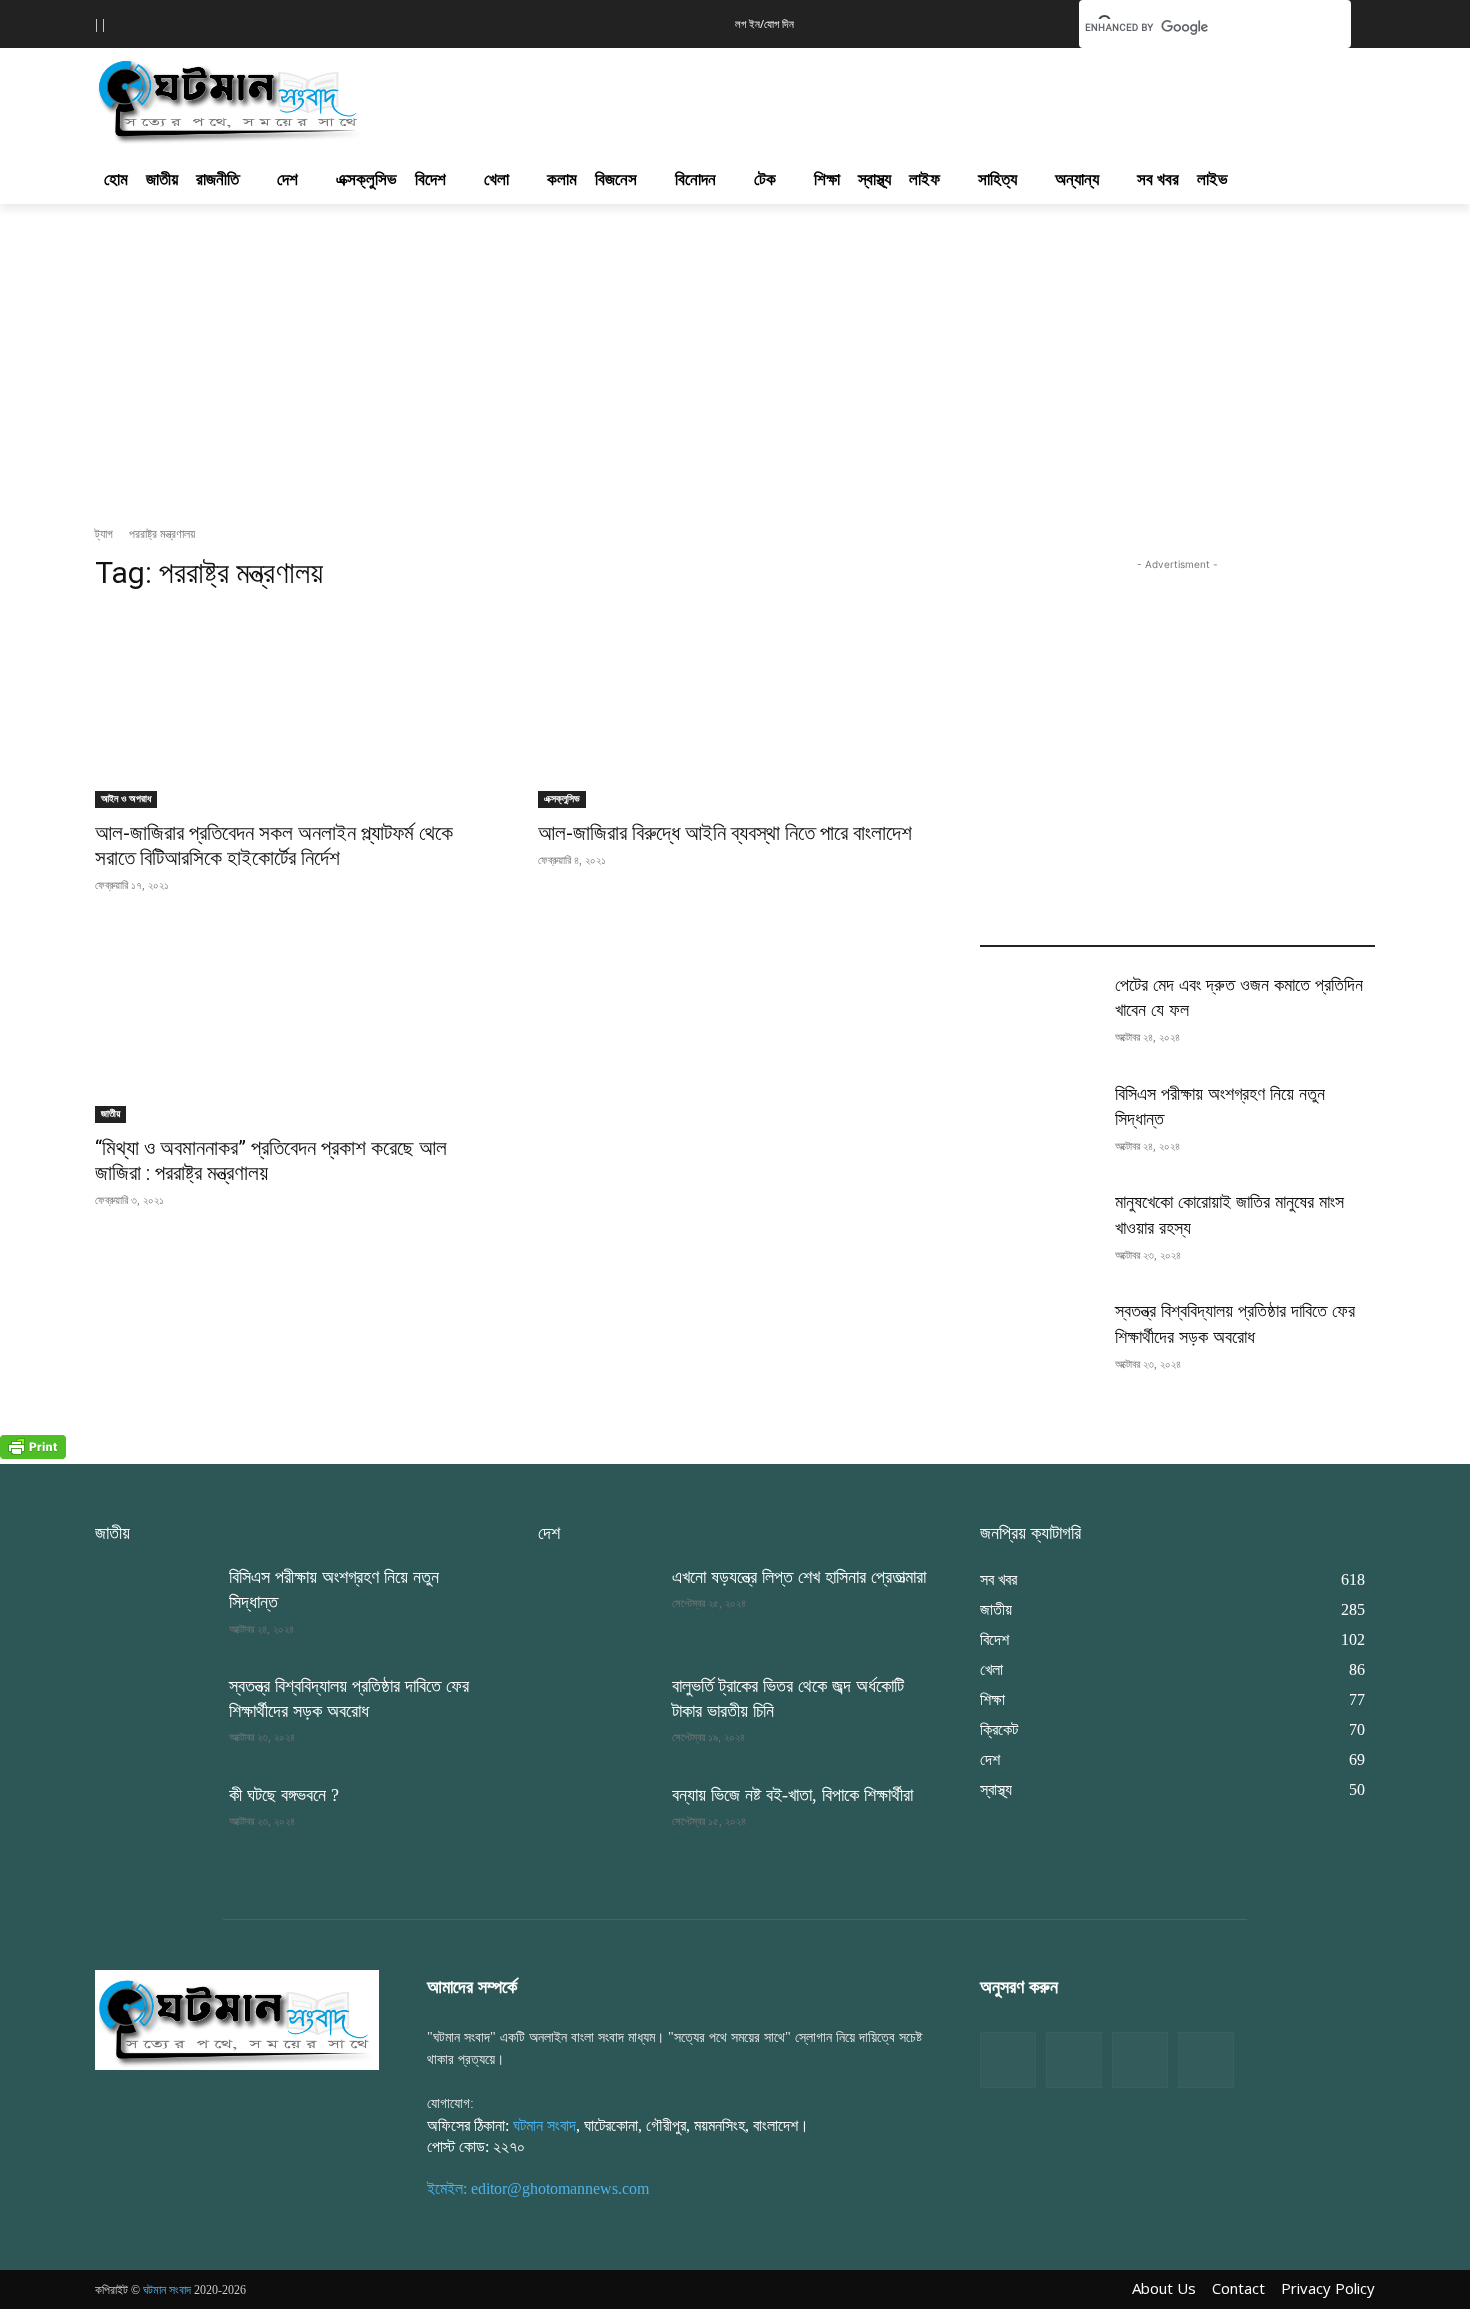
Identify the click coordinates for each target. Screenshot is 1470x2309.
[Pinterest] (1206, 2060)
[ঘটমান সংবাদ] (287, 98)
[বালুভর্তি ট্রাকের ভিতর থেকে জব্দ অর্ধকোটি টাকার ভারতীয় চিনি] (597, 1715)
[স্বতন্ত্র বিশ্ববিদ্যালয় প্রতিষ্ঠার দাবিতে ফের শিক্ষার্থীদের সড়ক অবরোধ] (1039, 1340)
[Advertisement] (843, 95)
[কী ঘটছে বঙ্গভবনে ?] (154, 1824)
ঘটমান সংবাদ (544, 2125)
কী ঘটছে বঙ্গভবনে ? (284, 1795)
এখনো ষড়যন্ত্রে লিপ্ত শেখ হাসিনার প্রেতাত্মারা (799, 1577)
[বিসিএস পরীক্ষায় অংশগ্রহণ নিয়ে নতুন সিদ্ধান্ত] (1039, 1123)
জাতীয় (110, 1113)
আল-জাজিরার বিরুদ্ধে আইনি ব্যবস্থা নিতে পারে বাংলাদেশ (725, 833)
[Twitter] (1074, 2060)
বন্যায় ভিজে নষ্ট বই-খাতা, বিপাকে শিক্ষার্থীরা (792, 1795)
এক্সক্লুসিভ (562, 798)
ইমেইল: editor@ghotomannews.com (538, 2188)
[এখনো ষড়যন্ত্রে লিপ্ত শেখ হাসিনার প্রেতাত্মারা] (597, 1606)
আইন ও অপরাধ (126, 798)
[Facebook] (1008, 2060)
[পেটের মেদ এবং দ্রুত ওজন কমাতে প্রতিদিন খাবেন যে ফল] (1039, 1014)
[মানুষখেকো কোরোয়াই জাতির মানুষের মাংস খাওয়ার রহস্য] (1039, 1231)
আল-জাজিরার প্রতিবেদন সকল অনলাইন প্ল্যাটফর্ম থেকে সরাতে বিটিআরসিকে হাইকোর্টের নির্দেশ (274, 845)
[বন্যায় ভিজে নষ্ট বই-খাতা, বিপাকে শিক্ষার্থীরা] (597, 1824)
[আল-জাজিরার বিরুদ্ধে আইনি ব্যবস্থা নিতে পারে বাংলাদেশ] (735, 709)
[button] (1033, 22)
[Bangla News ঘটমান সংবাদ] (237, 2019)
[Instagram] (1140, 2060)
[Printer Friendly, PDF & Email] (33, 1453)
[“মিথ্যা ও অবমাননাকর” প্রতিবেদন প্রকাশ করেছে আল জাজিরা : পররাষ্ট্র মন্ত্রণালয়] (292, 1024)
